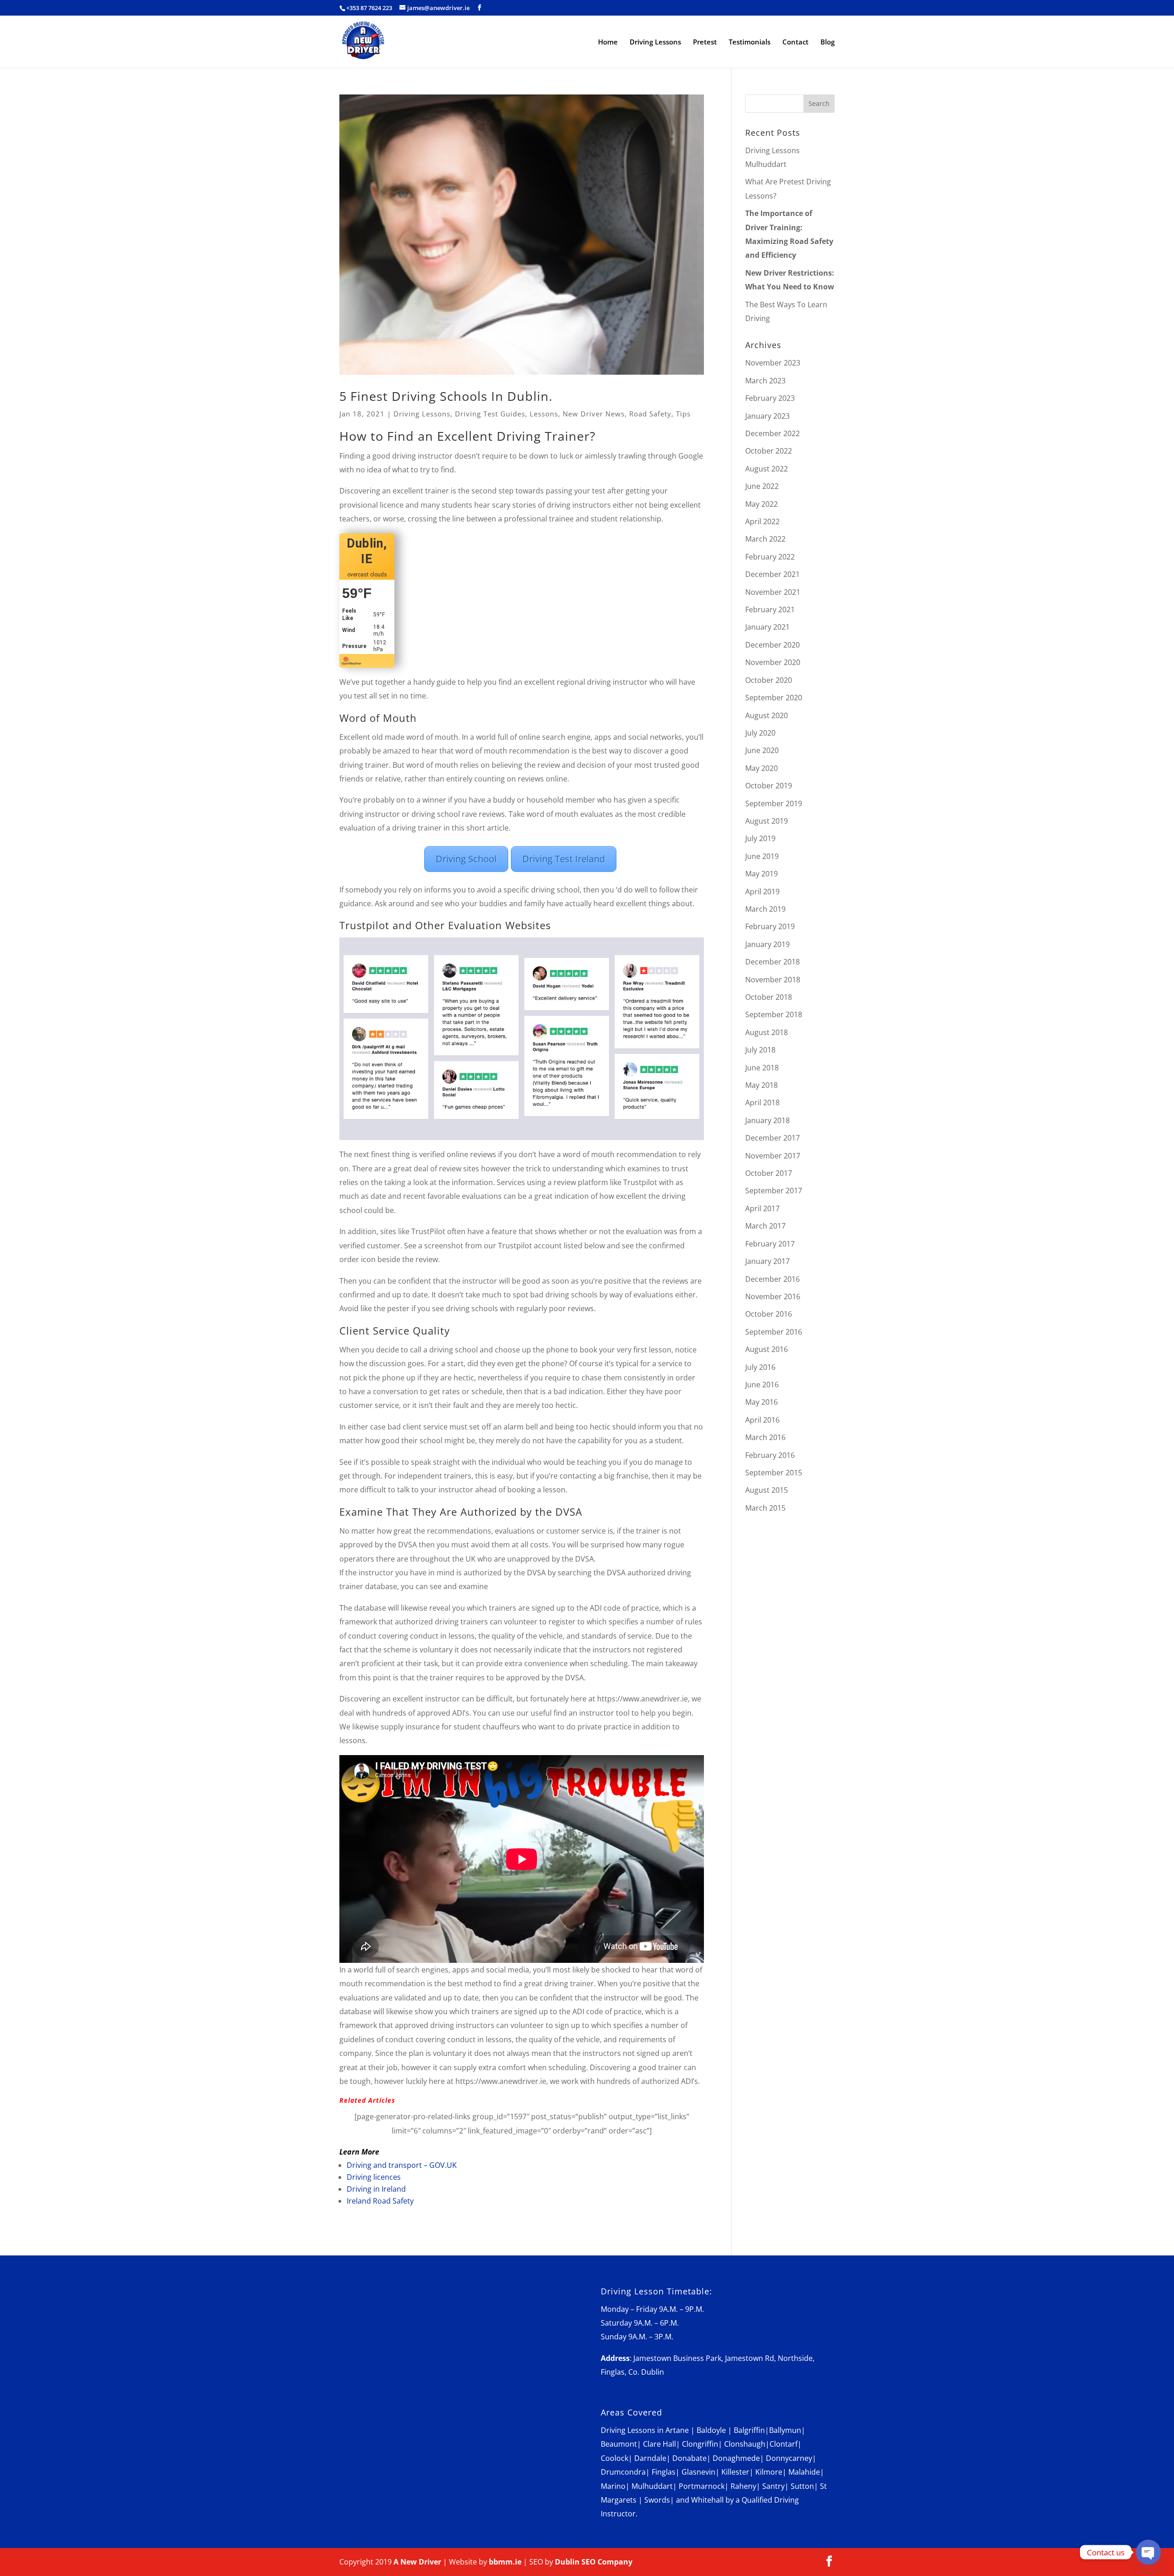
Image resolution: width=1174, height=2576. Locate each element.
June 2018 (762, 1068)
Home (608, 42)
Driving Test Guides (490, 414)
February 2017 (770, 1244)
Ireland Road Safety (380, 2201)
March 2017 (765, 1226)
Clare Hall (659, 2444)
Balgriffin (749, 2430)
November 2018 (773, 980)
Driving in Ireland (376, 2189)
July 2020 (760, 733)
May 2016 (761, 1402)
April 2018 (762, 1102)
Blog (828, 42)
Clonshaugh (745, 2444)
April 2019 (762, 892)
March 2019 (765, 909)
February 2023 (770, 398)
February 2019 (770, 926)
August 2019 (767, 821)
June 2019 (762, 856)
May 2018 (761, 1085)
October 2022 (769, 451)
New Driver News (594, 414)
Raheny (743, 2486)
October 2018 (769, 997)
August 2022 (767, 469)
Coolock (615, 2458)
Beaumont (619, 2444)
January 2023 (767, 416)
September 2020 (774, 698)
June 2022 (762, 486)
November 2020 (773, 662)
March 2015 (765, 1508)
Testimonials (750, 42)
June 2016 (762, 1385)
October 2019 (769, 786)
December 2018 (773, 962)
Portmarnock (702, 2486)
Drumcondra (623, 2472)
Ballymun (785, 2430)
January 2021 (767, 627)
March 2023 (765, 381)
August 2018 (767, 1032)
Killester (735, 2472)
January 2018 (767, 1120)
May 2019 (761, 874)
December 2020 (773, 645)
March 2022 (765, 539)
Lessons (544, 414)
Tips (683, 414)
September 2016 (774, 1332)
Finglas (664, 2472)
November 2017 (773, 1156)
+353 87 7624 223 (369, 8)
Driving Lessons (655, 42)
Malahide (804, 2472)
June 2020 (762, 750)
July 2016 (760, 1367)
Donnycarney (789, 2458)
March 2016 (765, 1437)
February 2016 (770, 1455)
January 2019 (767, 944)
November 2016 (773, 1296)
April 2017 (762, 1208)
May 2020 (761, 768)
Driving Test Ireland (564, 859)
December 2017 (773, 1138)
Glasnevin (698, 2472)
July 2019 (760, 838)
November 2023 (773, 363)
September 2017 (774, 1191)
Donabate (689, 2458)
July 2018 (760, 1050)
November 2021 (773, 592)
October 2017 (769, 1173)
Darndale (650, 2458)
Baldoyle (711, 2430)
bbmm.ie (505, 2562)
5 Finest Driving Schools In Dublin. (446, 396)
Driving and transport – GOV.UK (402, 2165)
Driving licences (374, 2177)
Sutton (802, 2486)
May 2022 (761, 504)
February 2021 (770, 609)
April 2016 (762, 1420)
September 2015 (774, 1473)
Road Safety (650, 414)
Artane (677, 2430)
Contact (795, 42)
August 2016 (767, 1349)
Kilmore (769, 2472)
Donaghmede (736, 2458)
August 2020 (767, 715)
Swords (657, 2500)
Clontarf (784, 2444)
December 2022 (773, 433)
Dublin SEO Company (594, 2562)
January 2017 (767, 1261)
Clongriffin (700, 2444)
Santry (773, 2486)
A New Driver (417, 2562)
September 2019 (774, 803)
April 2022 (762, 521)
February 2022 (770, 557)
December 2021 (773, 574)
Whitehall (707, 2500)
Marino (613, 2486)
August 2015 (767, 1490)
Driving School (466, 859)
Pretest (705, 42)
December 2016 (773, 1279)
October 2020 (769, 680)
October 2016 (769, 1314)
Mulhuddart (652, 2486)
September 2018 (774, 1014)
